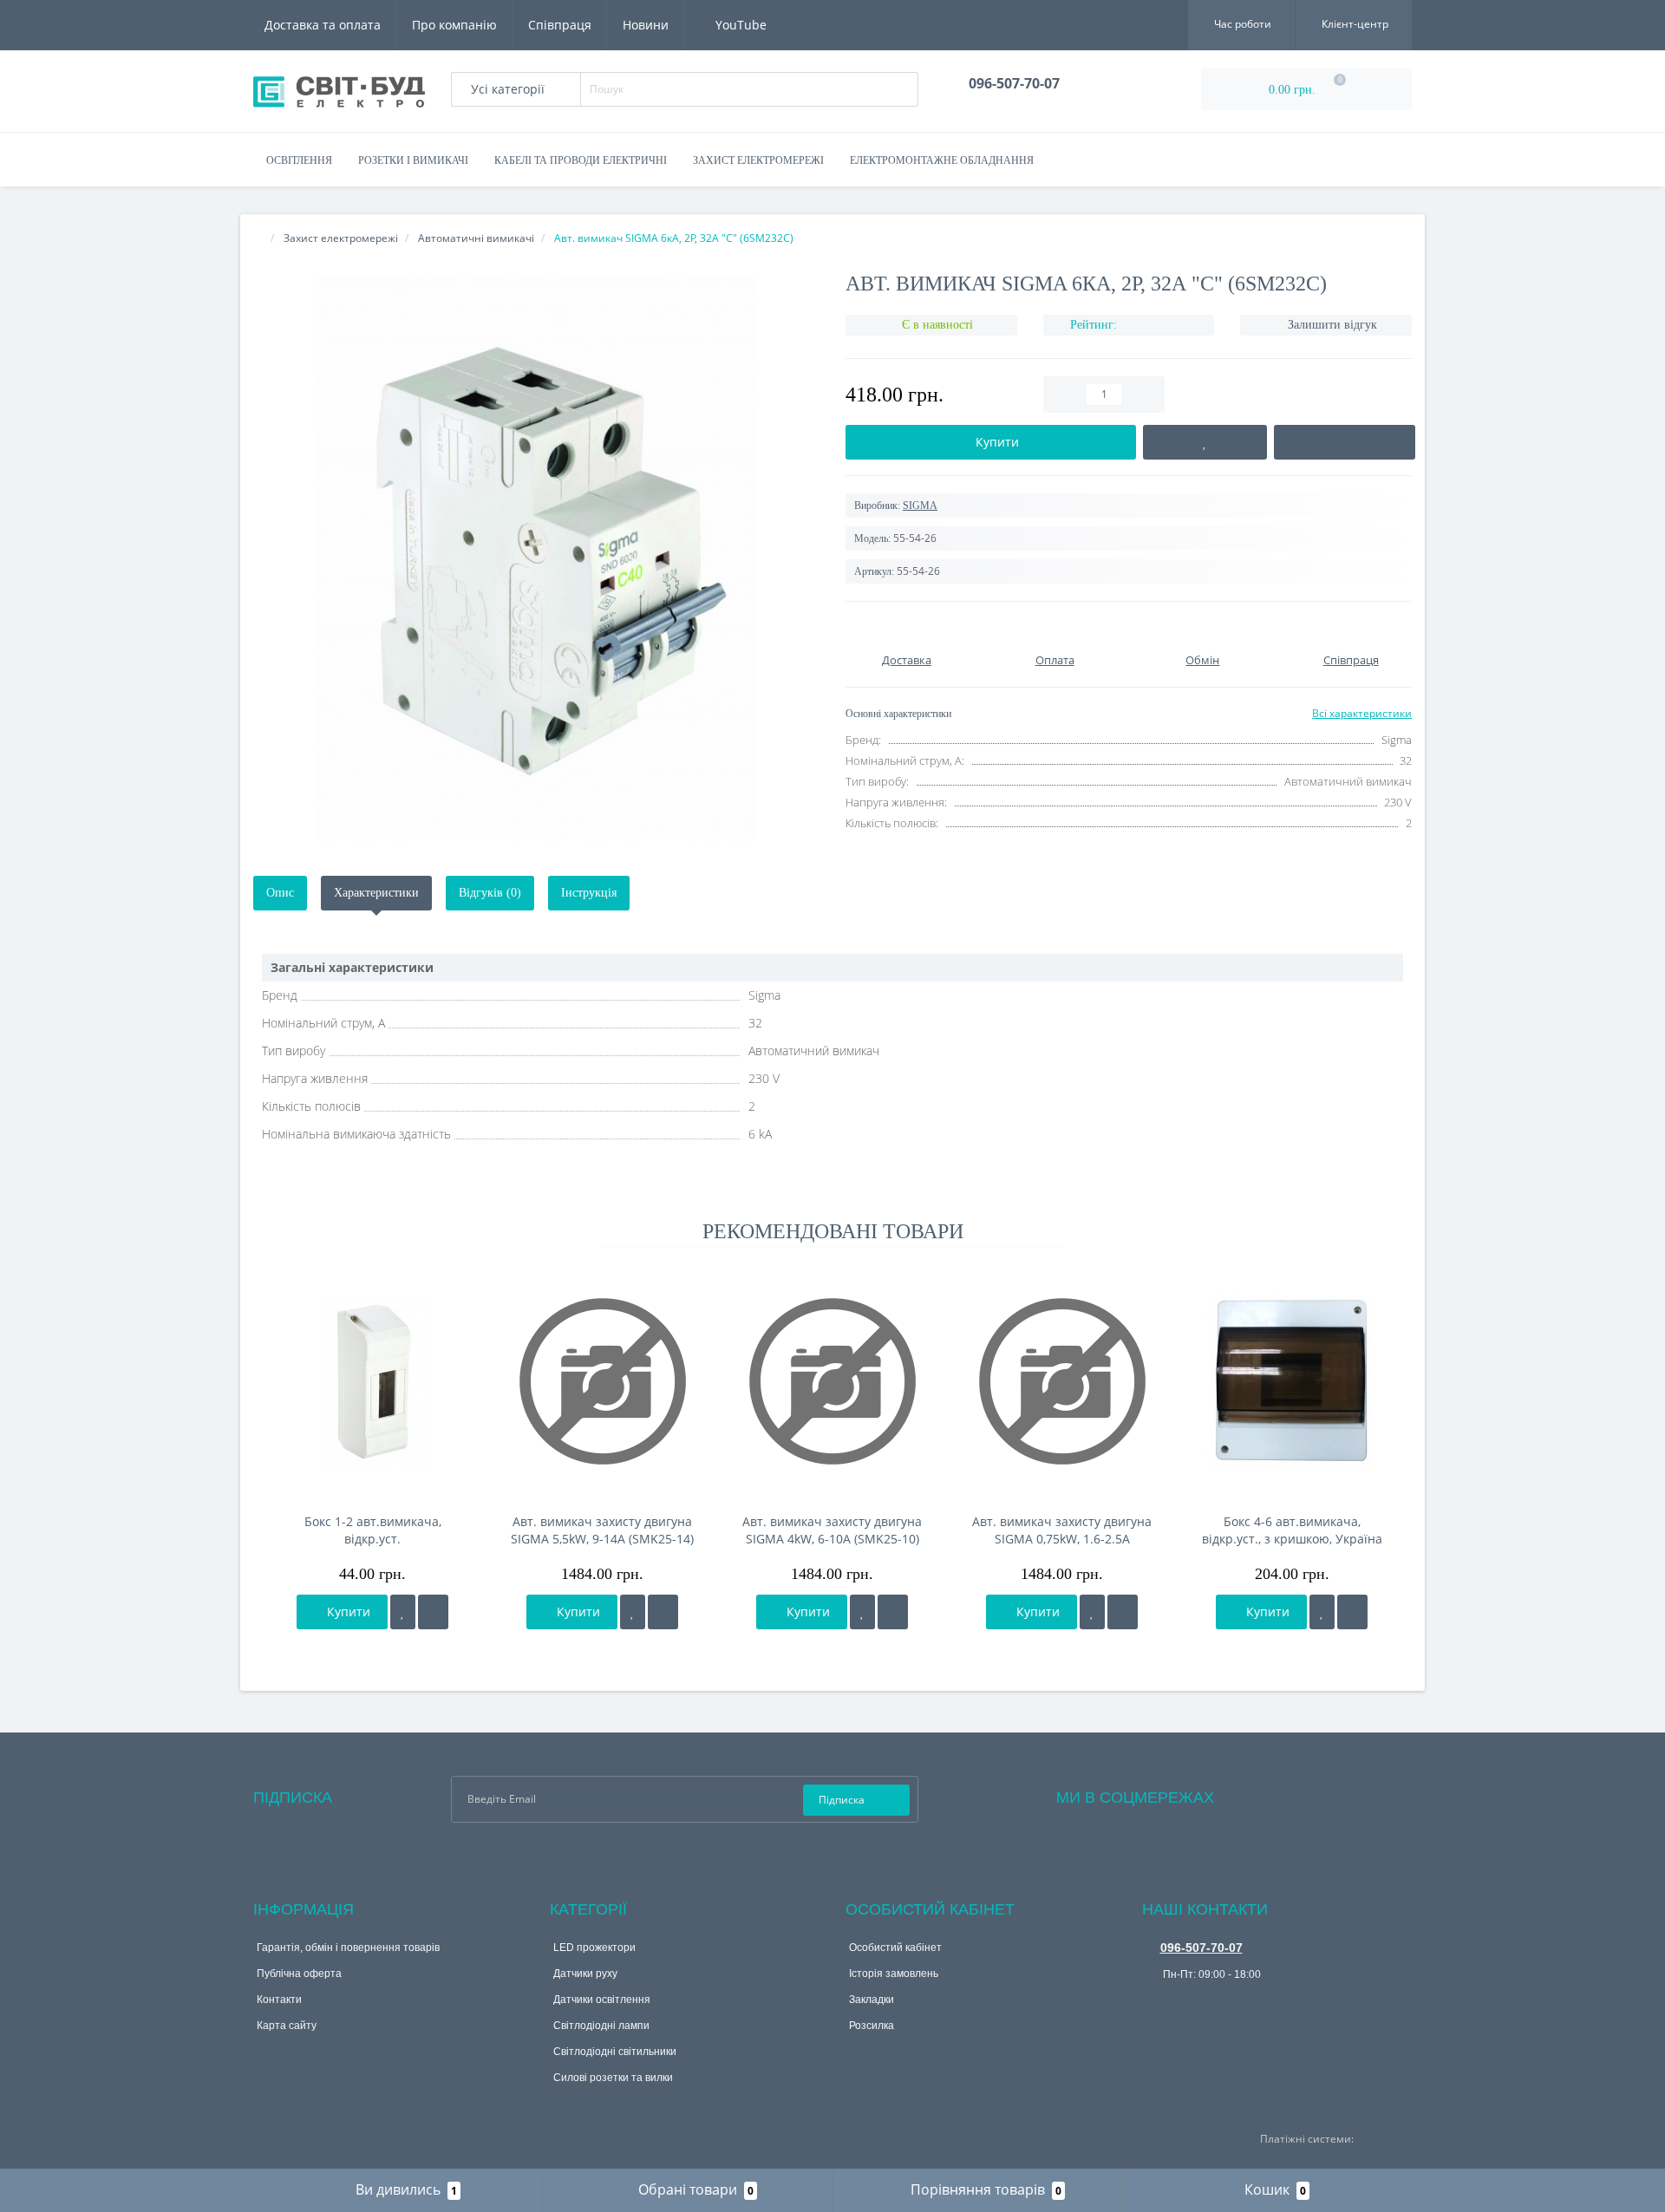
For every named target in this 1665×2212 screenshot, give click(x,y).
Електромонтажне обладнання (942, 160)
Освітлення (299, 160)
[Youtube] (1297, 1794)
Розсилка (872, 2026)
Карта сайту (287, 2026)
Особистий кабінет (895, 1948)
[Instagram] (1274, 1794)
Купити (347, 1612)
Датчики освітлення (602, 2000)
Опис (280, 893)
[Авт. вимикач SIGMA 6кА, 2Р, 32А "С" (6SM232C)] (536, 558)
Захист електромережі (758, 160)
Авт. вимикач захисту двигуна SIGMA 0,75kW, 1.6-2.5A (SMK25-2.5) (1062, 1530)
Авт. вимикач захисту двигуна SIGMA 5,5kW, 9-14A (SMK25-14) (602, 1530)
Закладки (872, 2000)
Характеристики (376, 893)
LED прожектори (594, 1948)
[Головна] (258, 238)
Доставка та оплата (323, 25)
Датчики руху (585, 1974)
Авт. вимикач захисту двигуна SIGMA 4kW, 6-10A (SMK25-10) (832, 1530)
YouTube (739, 25)
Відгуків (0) (490, 893)
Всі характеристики (1362, 713)
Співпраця (560, 25)
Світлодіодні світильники (615, 2052)
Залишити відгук (1332, 325)
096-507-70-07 (1201, 1948)
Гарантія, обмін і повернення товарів (348, 1948)
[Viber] (1154, 2001)
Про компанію (454, 25)
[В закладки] (403, 1612)
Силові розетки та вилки (613, 2078)
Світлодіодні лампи (601, 2026)
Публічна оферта (299, 1974)
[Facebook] (1250, 1794)
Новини (646, 25)
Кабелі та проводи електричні (581, 160)
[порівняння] (433, 1612)
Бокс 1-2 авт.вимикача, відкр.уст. (373, 1530)
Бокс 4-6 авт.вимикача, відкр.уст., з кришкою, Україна (1292, 1530)
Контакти (279, 2000)
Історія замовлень (894, 1974)
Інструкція (589, 893)
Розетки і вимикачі (413, 160)
